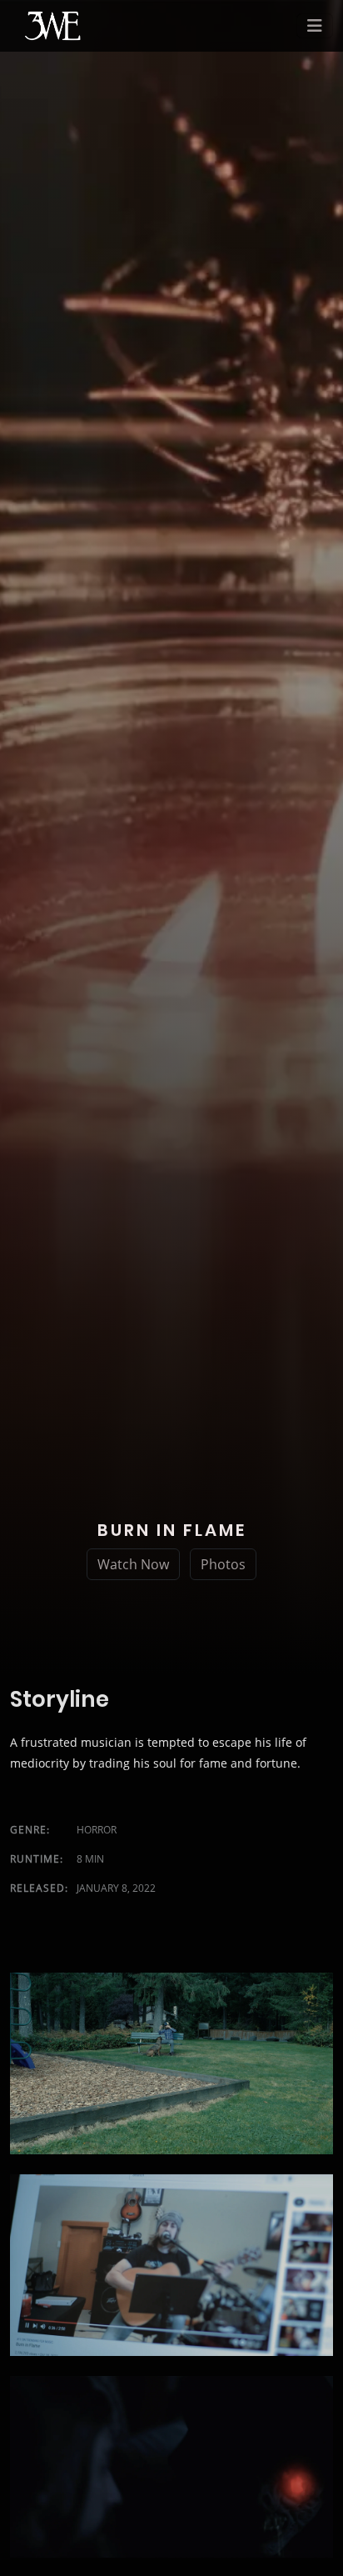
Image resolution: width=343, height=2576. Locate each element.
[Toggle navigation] (315, 26)
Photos (223, 1564)
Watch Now (133, 1564)
